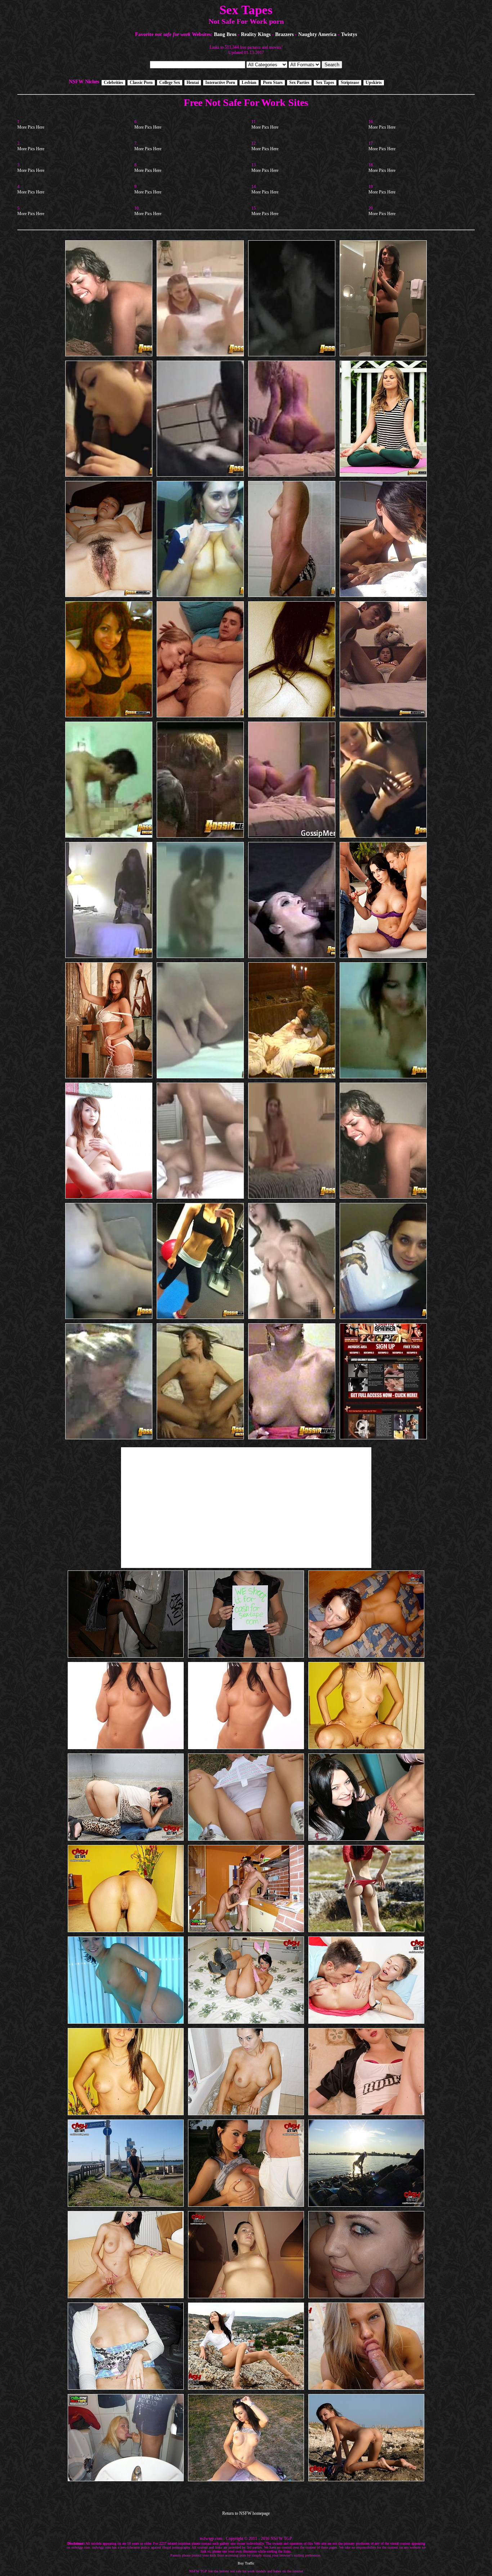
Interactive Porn (220, 83)
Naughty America (317, 34)
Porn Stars (273, 83)
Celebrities (113, 83)
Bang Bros (225, 34)
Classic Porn (141, 83)
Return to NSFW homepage (246, 2513)
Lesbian (249, 83)
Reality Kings (256, 34)
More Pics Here (31, 127)
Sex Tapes (325, 83)
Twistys (349, 34)
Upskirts (374, 83)
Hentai (193, 83)
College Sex (170, 83)
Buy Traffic (246, 2563)
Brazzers (284, 34)
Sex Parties (299, 83)
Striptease (350, 83)
